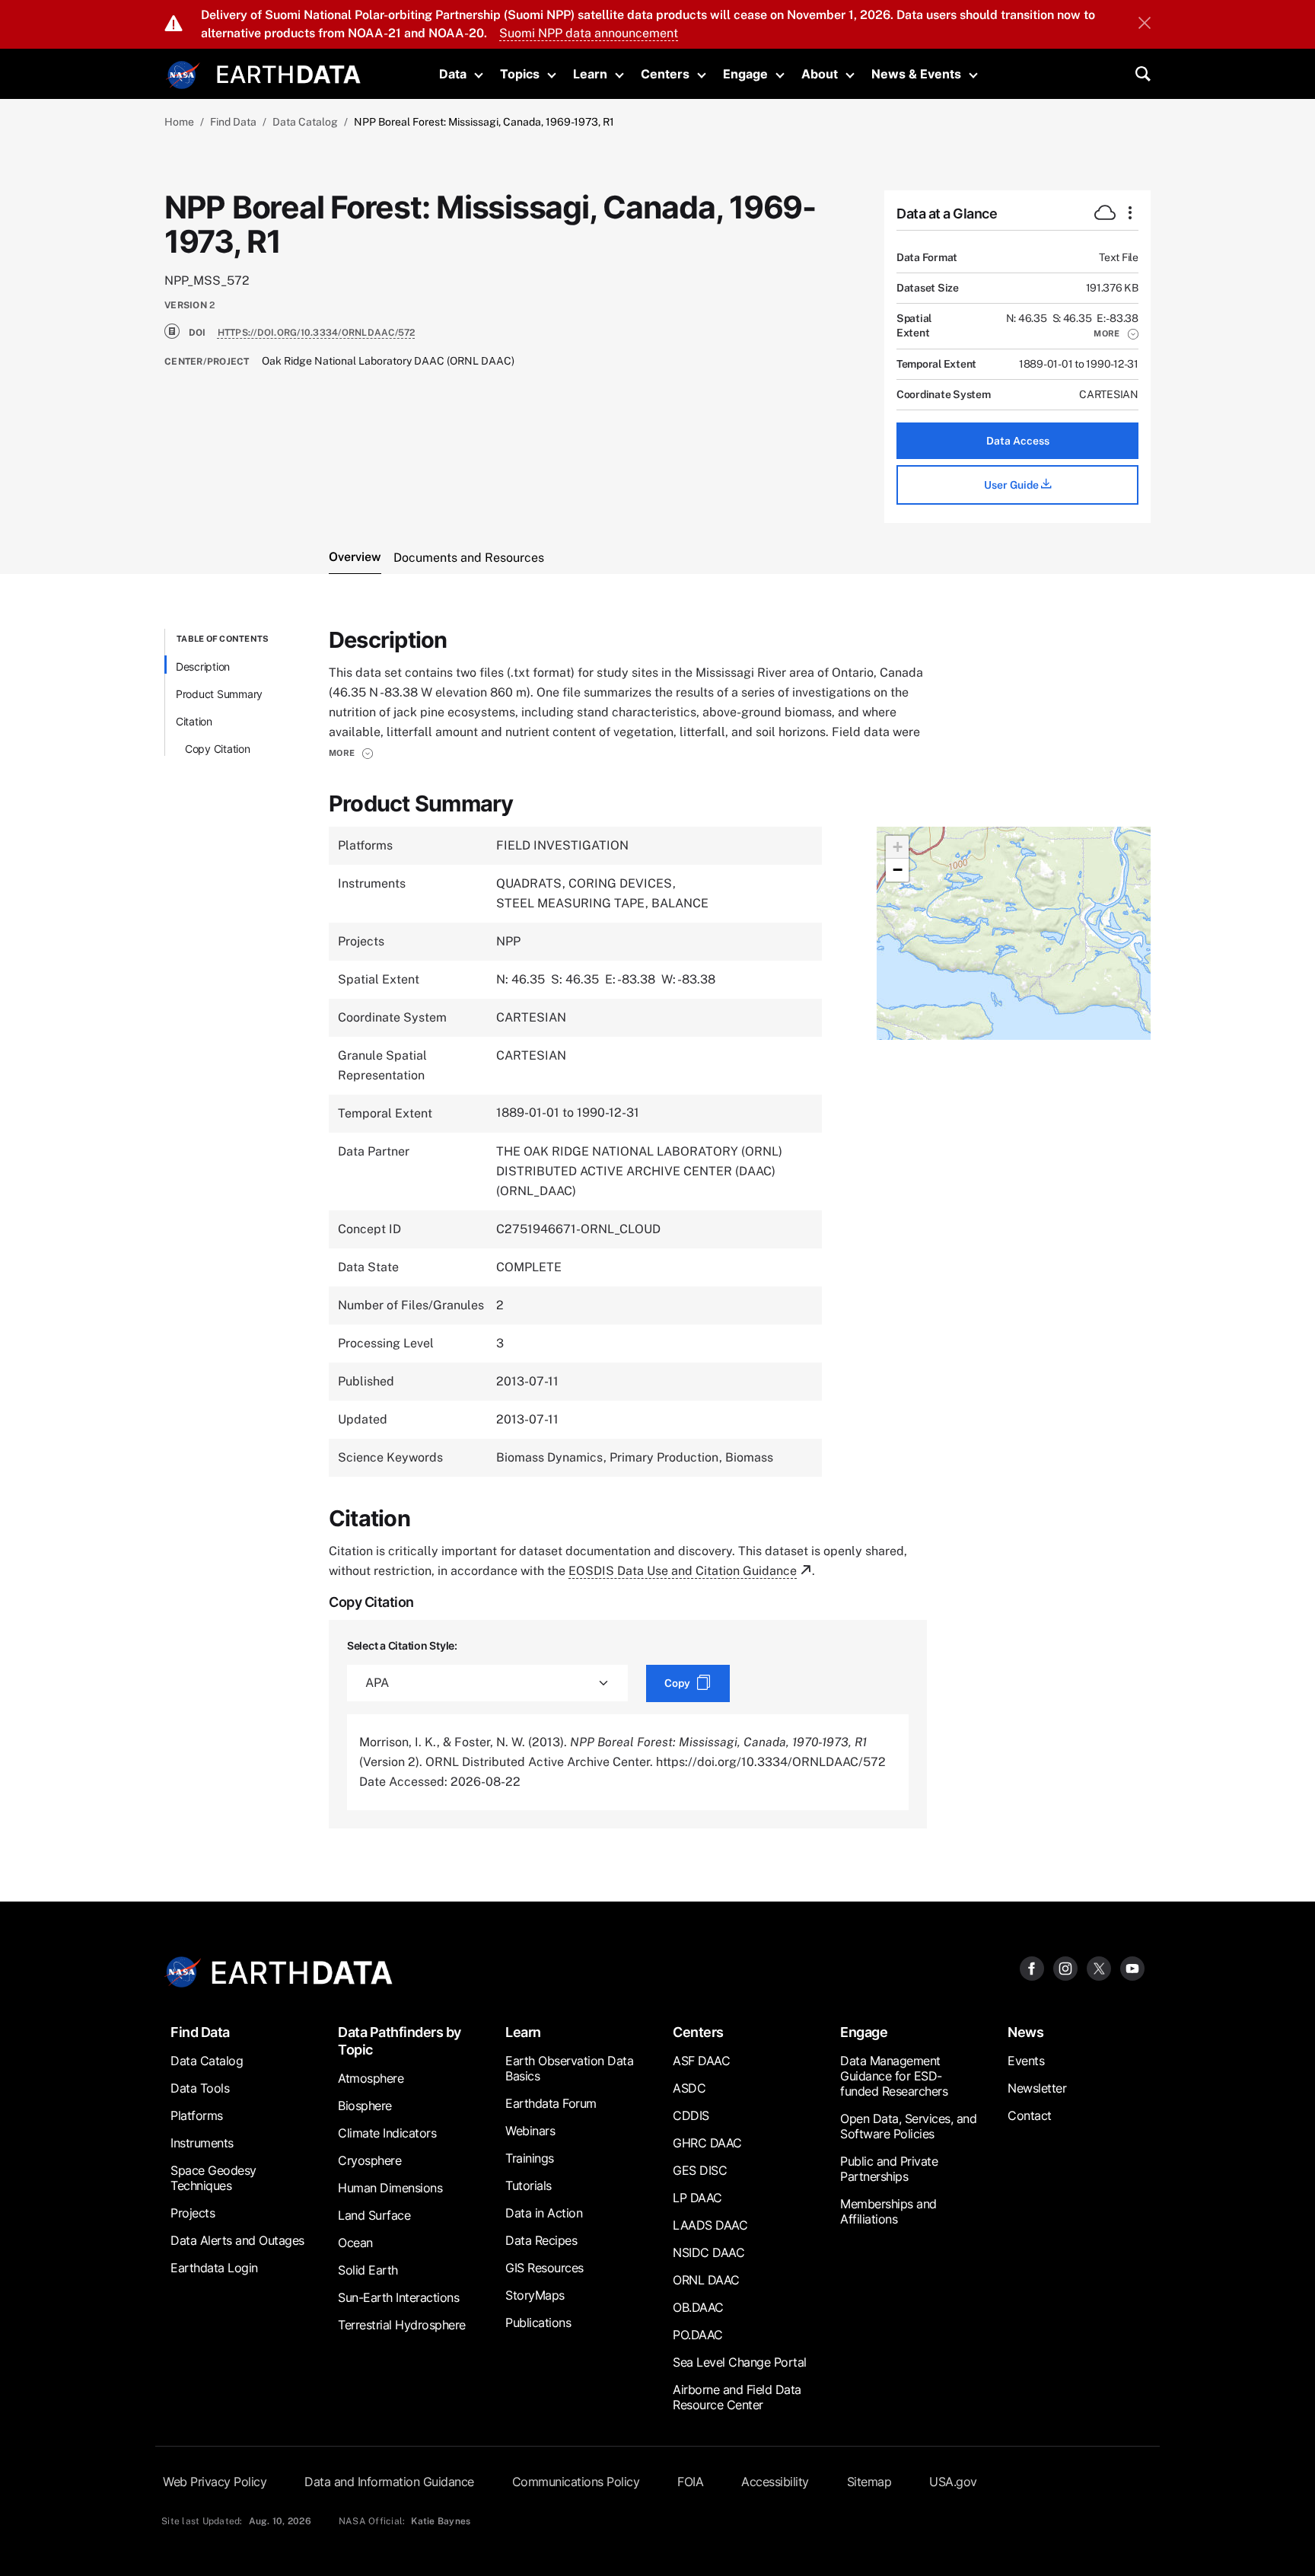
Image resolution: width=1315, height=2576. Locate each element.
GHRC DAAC (707, 2143)
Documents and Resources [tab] (469, 558)
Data (453, 74)
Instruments (202, 2143)
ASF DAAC (701, 2061)
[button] (1116, 333)
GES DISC (700, 2170)
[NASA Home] (183, 75)
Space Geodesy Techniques (213, 2178)
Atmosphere (371, 2078)
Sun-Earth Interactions (398, 2297)
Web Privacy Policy (215, 2482)
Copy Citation (218, 749)
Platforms (197, 2115)
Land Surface (374, 2215)
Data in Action (544, 2213)
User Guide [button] (1013, 485)
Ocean (355, 2243)
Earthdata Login (214, 2268)
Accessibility (775, 2482)
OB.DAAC (698, 2307)
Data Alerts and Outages (237, 2240)
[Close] (1145, 24)
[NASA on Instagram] (1065, 1968)
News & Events (916, 74)
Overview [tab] (355, 557)
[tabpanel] (657, 1229)
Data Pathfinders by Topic (400, 2041)
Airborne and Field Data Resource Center (737, 2397)
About (820, 74)
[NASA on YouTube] (1132, 1968)
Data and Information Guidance (389, 2482)
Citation (194, 721)
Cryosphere (369, 2160)
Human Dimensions (390, 2188)
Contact (1030, 2115)
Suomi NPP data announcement (589, 33)
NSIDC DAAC (708, 2252)
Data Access (1018, 441)
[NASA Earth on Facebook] (1032, 1968)
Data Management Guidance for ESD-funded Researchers (894, 2076)
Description (203, 666)
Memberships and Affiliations (888, 2211)
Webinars (530, 2131)
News (1025, 2032)
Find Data (233, 122)
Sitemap (869, 2482)
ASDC (689, 2088)
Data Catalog (305, 122)
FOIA (690, 2482)
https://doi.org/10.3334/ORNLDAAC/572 (317, 333)
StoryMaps (535, 2295)
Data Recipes (541, 2240)
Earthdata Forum (551, 2103)
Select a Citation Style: (402, 1645)
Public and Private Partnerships (889, 2169)
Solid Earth (368, 2270)
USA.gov (953, 2482)
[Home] (289, 73)
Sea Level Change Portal (740, 2362)
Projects (193, 2213)
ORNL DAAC (706, 2280)
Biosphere (365, 2106)
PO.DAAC (698, 2335)
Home (179, 122)
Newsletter (1037, 2088)
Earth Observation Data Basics (569, 2068)
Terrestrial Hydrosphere (402, 2325)
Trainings (530, 2158)
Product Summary (219, 694)
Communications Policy (576, 2482)
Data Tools (200, 2088)
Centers (665, 74)
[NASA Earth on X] (1099, 1968)
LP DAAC (697, 2198)
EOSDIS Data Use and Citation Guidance (683, 1571)
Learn (590, 74)
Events (1026, 2061)
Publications (538, 2323)
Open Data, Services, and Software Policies (908, 2126)
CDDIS (691, 2115)
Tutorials (529, 2185)
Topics (520, 74)
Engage (745, 74)
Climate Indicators (387, 2133)
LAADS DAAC (710, 2225)
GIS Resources (544, 2268)
